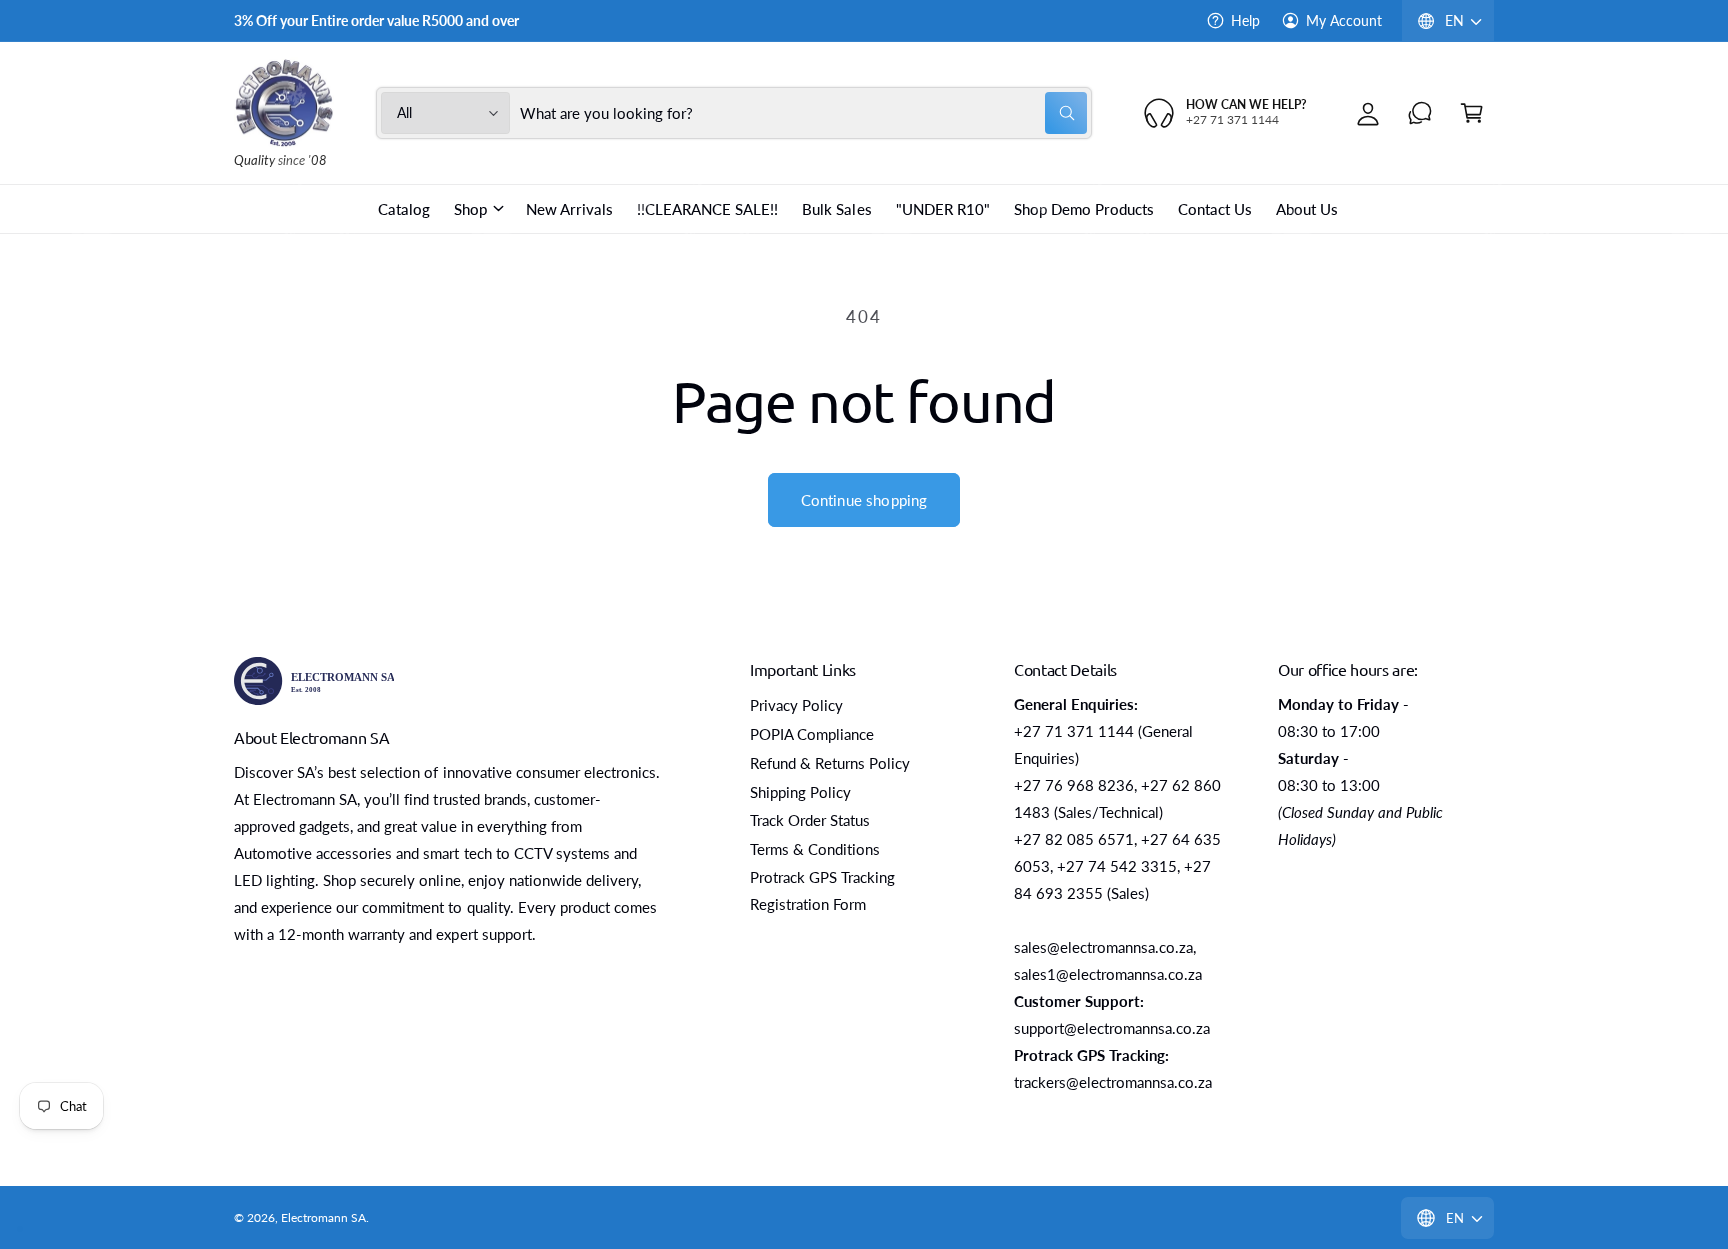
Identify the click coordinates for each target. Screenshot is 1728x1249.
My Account (1344, 20)
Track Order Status (810, 820)
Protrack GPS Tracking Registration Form (822, 890)
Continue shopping (864, 500)
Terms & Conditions (815, 849)
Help (1245, 20)
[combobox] (804, 113)
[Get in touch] (1420, 113)
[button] (1472, 113)
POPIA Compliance (812, 734)
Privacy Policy (796, 705)
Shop (470, 209)
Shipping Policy (800, 792)
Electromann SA (323, 1217)
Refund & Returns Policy (830, 763)
